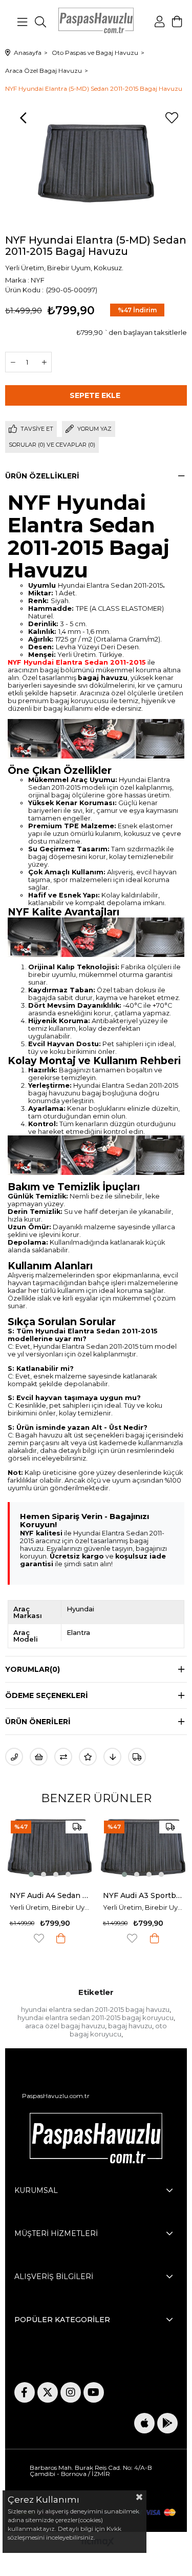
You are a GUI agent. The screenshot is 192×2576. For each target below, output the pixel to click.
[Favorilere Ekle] (172, 118)
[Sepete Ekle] (61, 1938)
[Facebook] (25, 2392)
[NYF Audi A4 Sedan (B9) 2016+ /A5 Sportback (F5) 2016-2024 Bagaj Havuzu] (50, 1848)
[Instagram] (71, 2392)
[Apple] (144, 2423)
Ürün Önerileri (38, 1722)
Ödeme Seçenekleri (47, 1695)
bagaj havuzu (130, 2026)
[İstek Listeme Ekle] (39, 1757)
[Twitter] (48, 2392)
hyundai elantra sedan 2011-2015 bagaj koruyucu (95, 2018)
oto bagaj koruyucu (119, 2030)
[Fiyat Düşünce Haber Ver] (112, 1757)
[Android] (167, 2423)
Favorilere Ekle (39, 1938)
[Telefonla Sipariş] (14, 1757)
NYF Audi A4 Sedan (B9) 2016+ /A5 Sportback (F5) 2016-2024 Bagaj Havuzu (50, 1895)
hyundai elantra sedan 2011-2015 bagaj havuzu (95, 2009)
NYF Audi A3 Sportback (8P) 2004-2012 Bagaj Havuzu (143, 1895)
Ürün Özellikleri (42, 476)
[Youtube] (94, 2392)
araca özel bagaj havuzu (65, 2026)
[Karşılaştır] (63, 1757)
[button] (31, 1874)
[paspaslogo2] (96, 2141)
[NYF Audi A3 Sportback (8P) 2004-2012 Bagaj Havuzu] (143, 1848)
